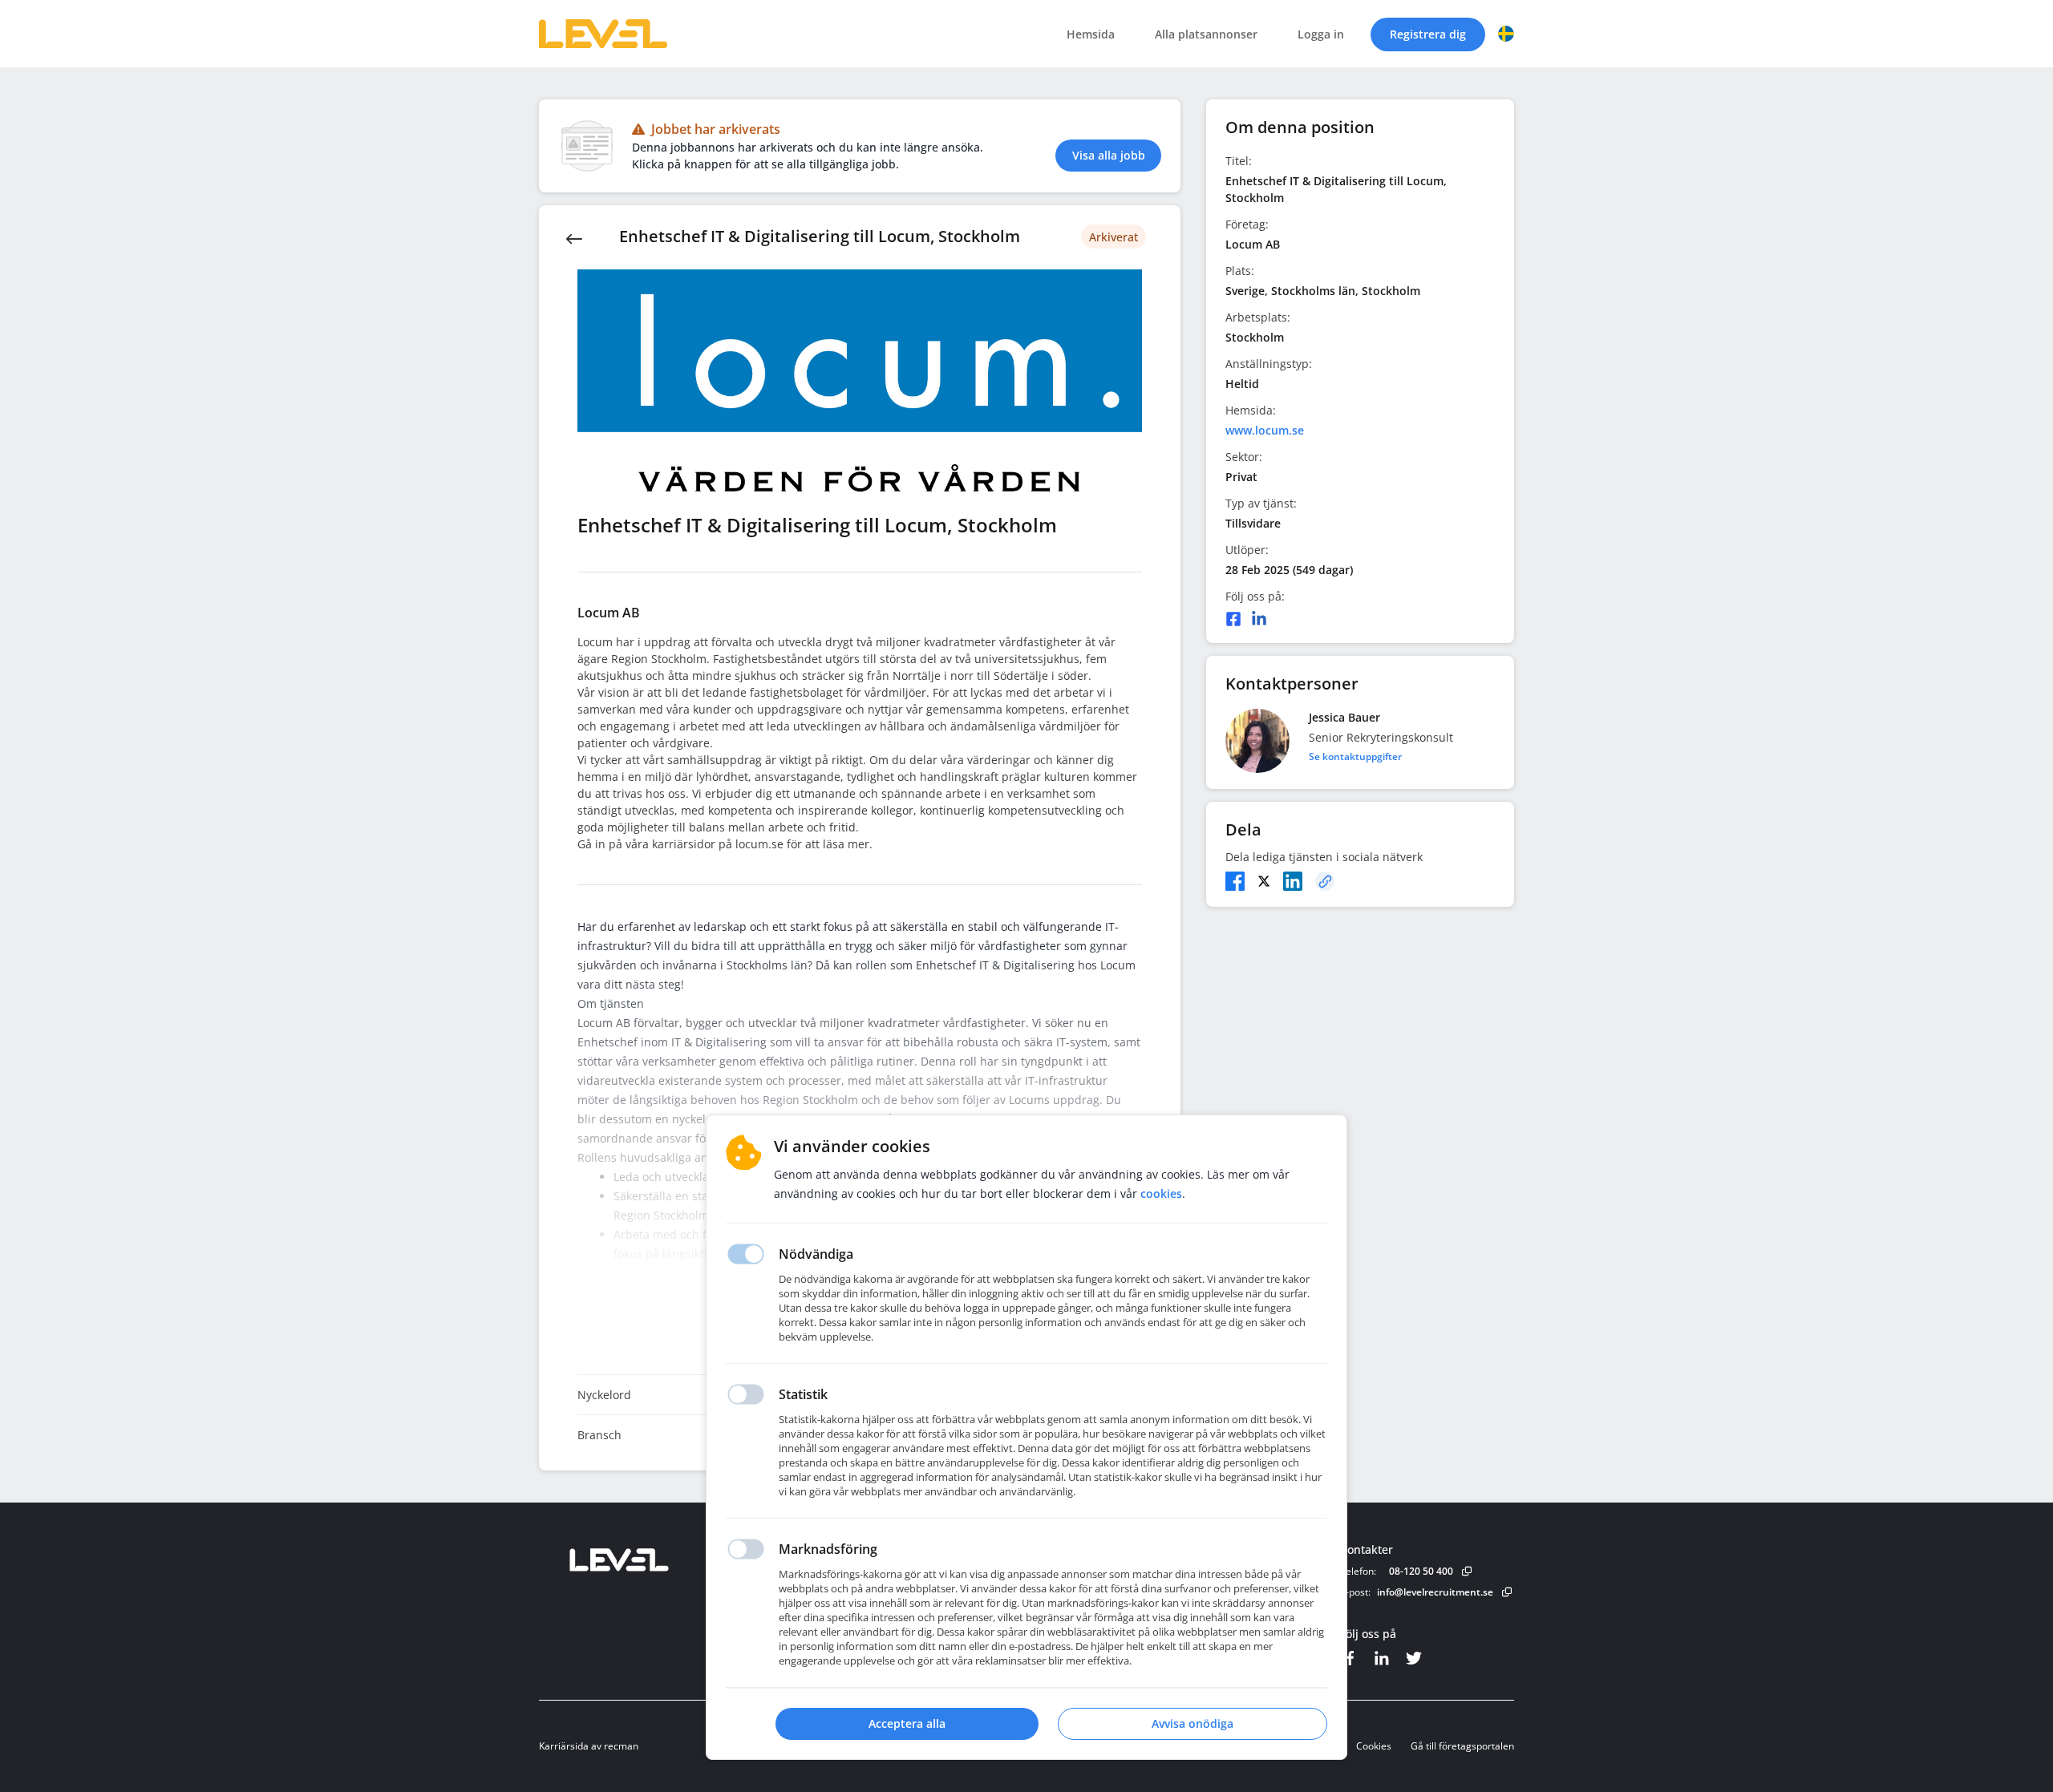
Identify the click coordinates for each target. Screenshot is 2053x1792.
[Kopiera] (1325, 881)
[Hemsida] (663, 1560)
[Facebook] (1233, 619)
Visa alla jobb (1109, 155)
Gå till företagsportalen (1462, 1746)
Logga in (1321, 34)
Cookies (1374, 1746)
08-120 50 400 (1421, 1571)
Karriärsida (564, 1746)
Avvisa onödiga (1193, 1723)
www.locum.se (1265, 430)
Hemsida (1091, 34)
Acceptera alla (907, 1723)
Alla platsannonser (1206, 34)
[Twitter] (1264, 881)
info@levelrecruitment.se (1435, 1592)
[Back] (574, 237)
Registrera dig (1428, 34)
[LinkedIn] (1259, 619)
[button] (1506, 34)
